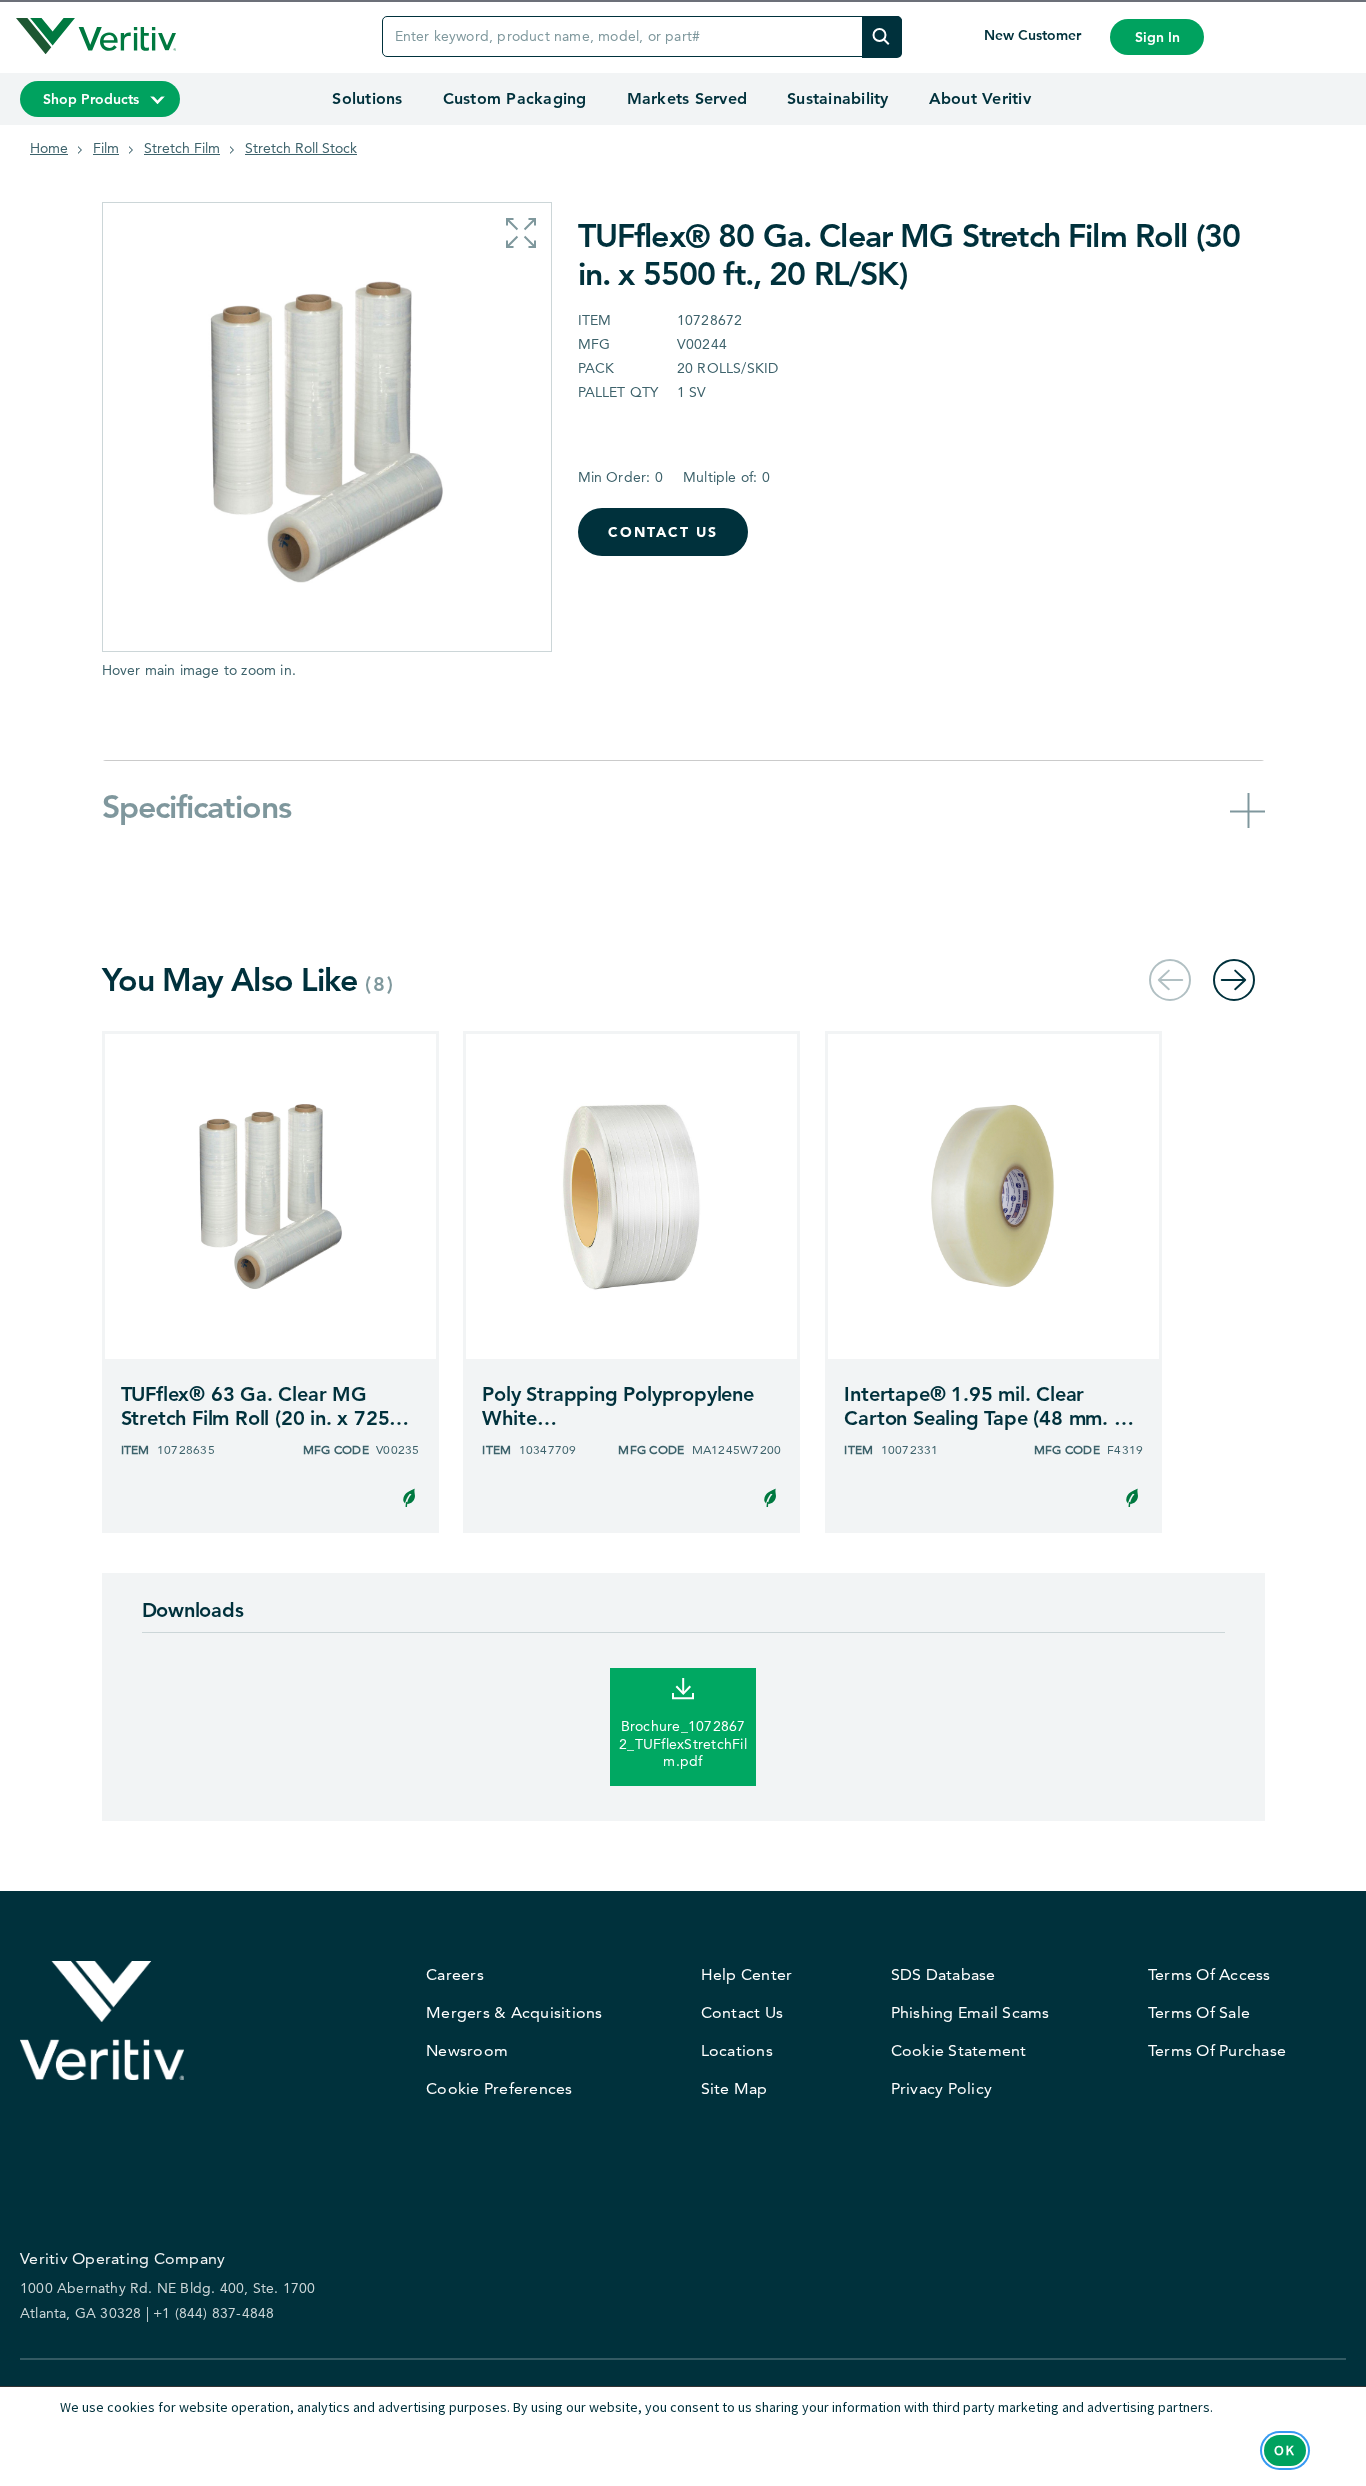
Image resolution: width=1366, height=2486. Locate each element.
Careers (455, 1974)
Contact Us (663, 532)
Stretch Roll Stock (301, 148)
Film (106, 148)
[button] (521, 233)
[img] (882, 36)
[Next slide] (1234, 979)
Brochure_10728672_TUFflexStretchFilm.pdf (683, 1743)
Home (49, 148)
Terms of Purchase (1217, 2050)
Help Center (747, 1974)
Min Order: (620, 477)
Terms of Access (1209, 1974)
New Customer (1034, 35)
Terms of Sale (1199, 2012)
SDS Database (943, 1974)
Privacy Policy (942, 2088)
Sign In (1157, 37)
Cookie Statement (959, 2050)
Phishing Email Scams (970, 2012)
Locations (737, 2050)
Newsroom (467, 2050)
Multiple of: (726, 477)
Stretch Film (182, 148)
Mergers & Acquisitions (514, 2012)
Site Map (734, 2088)
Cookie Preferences (499, 2088)
